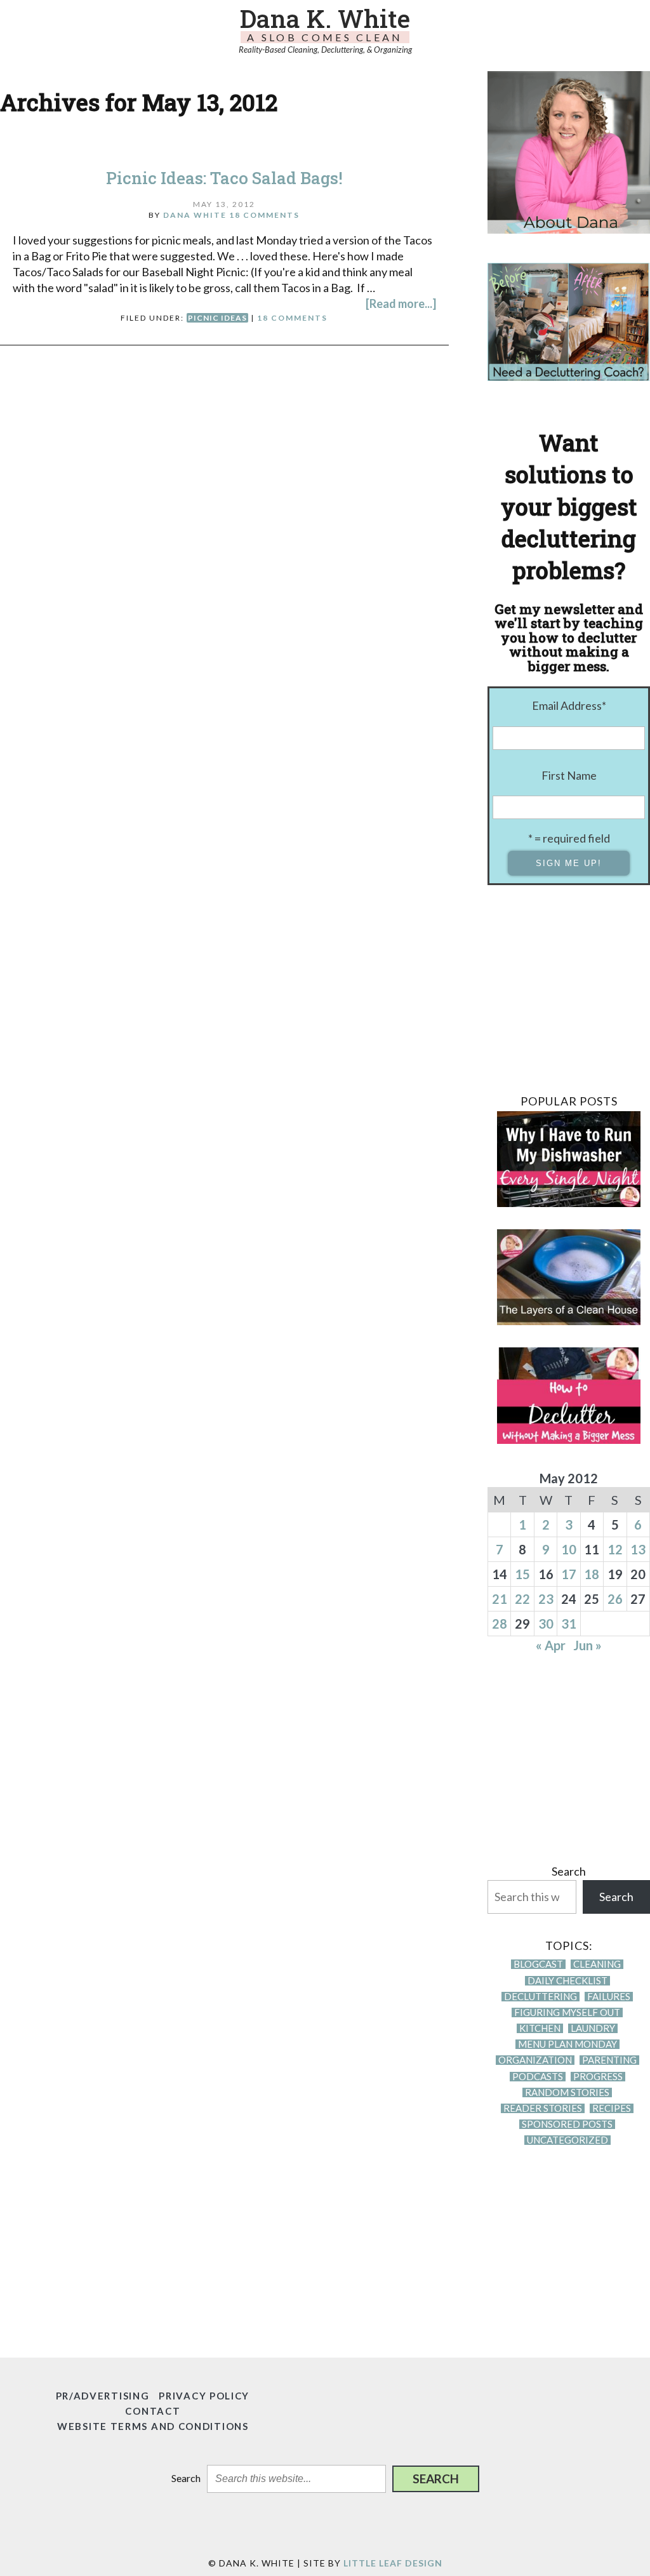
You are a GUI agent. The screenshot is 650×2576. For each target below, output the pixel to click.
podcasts (538, 2077)
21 (500, 1599)
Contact (153, 2411)
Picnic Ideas (217, 318)
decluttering (541, 1997)
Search (569, 1871)
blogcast (538, 1964)
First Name (569, 775)
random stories (567, 2092)
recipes (612, 2108)
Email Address (569, 705)
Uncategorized (567, 2140)
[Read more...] (401, 304)
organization (535, 2060)
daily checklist (567, 1981)
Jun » (587, 1645)
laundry (593, 2028)
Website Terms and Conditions (153, 2426)
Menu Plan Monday (567, 2044)
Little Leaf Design (393, 2563)
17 (569, 1574)
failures (609, 1997)
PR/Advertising (103, 2396)
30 (546, 1624)
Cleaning (597, 1964)
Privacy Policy (204, 2396)
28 (500, 1624)
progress (598, 2077)
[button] (436, 2479)
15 (522, 1574)
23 (546, 1599)
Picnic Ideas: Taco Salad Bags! (224, 178)
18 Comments (264, 215)
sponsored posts (567, 2124)
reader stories (543, 2108)
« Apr (551, 1645)
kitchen (540, 2028)
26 (615, 1599)
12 (615, 1549)
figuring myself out (567, 2012)
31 (569, 1624)
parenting (609, 2060)
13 (638, 1549)
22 (522, 1599)
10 (569, 1549)
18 (592, 1574)
